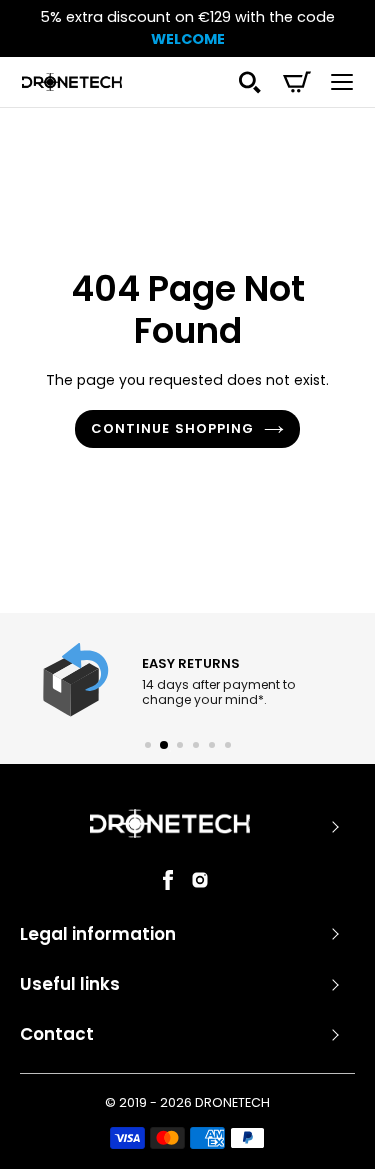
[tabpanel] (186, 682)
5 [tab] (212, 745)
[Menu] (342, 82)
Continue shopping (172, 428)
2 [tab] (164, 745)
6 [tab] (228, 745)
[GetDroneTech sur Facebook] (168, 885)
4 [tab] (196, 745)
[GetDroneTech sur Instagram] (200, 885)
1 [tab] (148, 745)
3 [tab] (180, 745)
